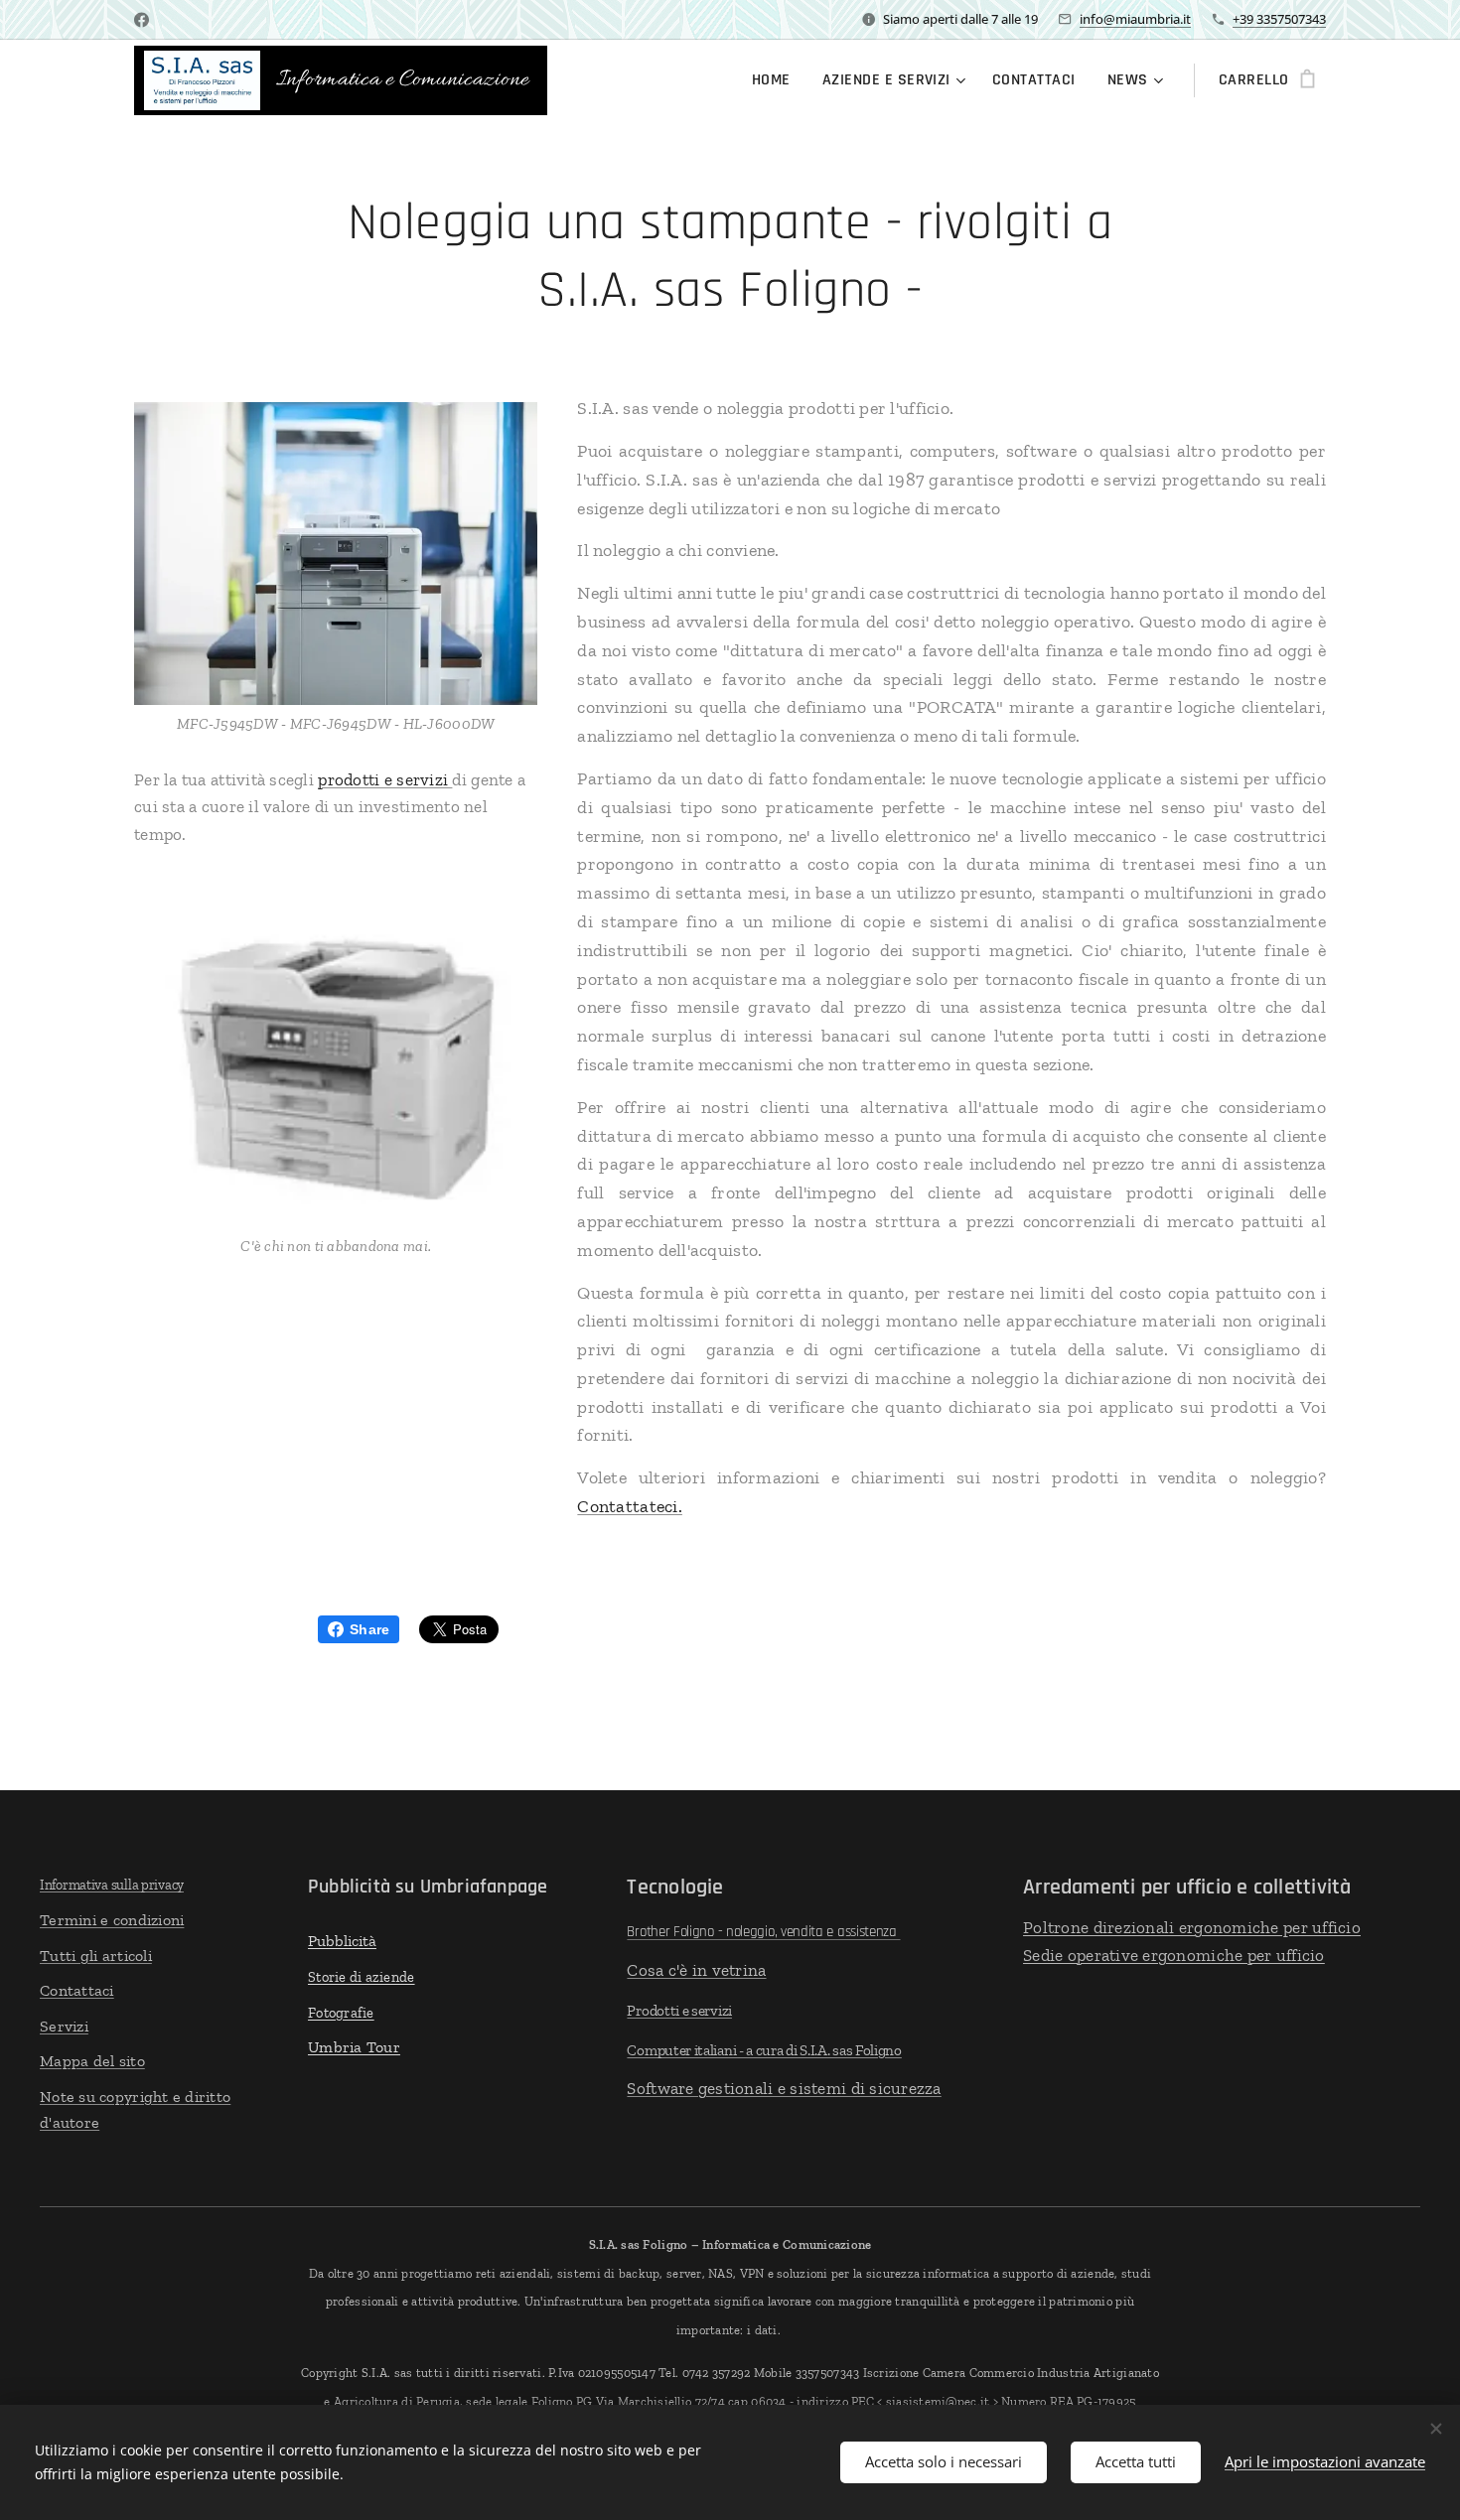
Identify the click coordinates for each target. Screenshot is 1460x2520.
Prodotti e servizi (679, 2011)
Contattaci (77, 1990)
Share (369, 1629)
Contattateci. (630, 1506)
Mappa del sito (92, 2061)
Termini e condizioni (112, 1920)
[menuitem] (777, 80)
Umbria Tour (354, 2047)
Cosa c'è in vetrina (696, 1970)
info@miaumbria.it (1135, 19)
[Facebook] (142, 20)
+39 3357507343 (1279, 19)
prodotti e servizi (385, 779)
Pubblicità (342, 1941)
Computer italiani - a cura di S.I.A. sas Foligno (764, 2050)
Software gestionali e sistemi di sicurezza (784, 2088)
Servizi (64, 2026)
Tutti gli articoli (96, 1956)
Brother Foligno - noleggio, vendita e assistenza (763, 1932)
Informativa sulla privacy (112, 1885)
